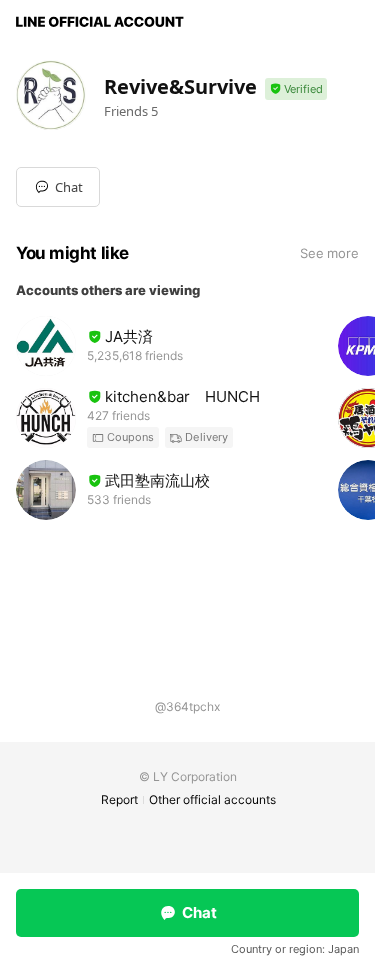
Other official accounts (212, 799)
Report (119, 799)
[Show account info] (296, 89)
